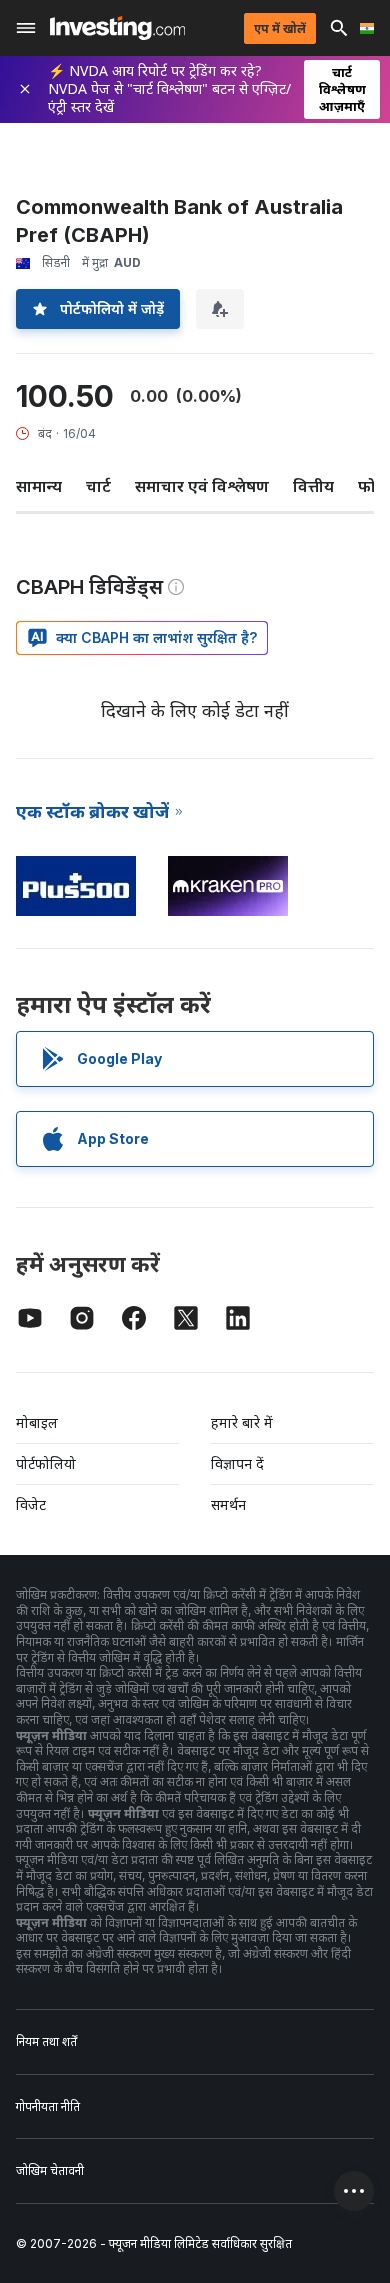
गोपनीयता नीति (48, 2106)
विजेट (31, 1504)
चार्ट (98, 486)
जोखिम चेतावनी (50, 2170)
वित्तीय (313, 486)
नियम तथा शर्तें (46, 2041)
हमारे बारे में (242, 1422)
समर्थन (228, 1504)
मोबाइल (37, 1422)
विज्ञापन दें (237, 1463)
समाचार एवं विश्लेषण (202, 486)
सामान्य (39, 486)
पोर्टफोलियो (46, 1463)
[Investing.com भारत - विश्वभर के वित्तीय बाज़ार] (117, 28)
